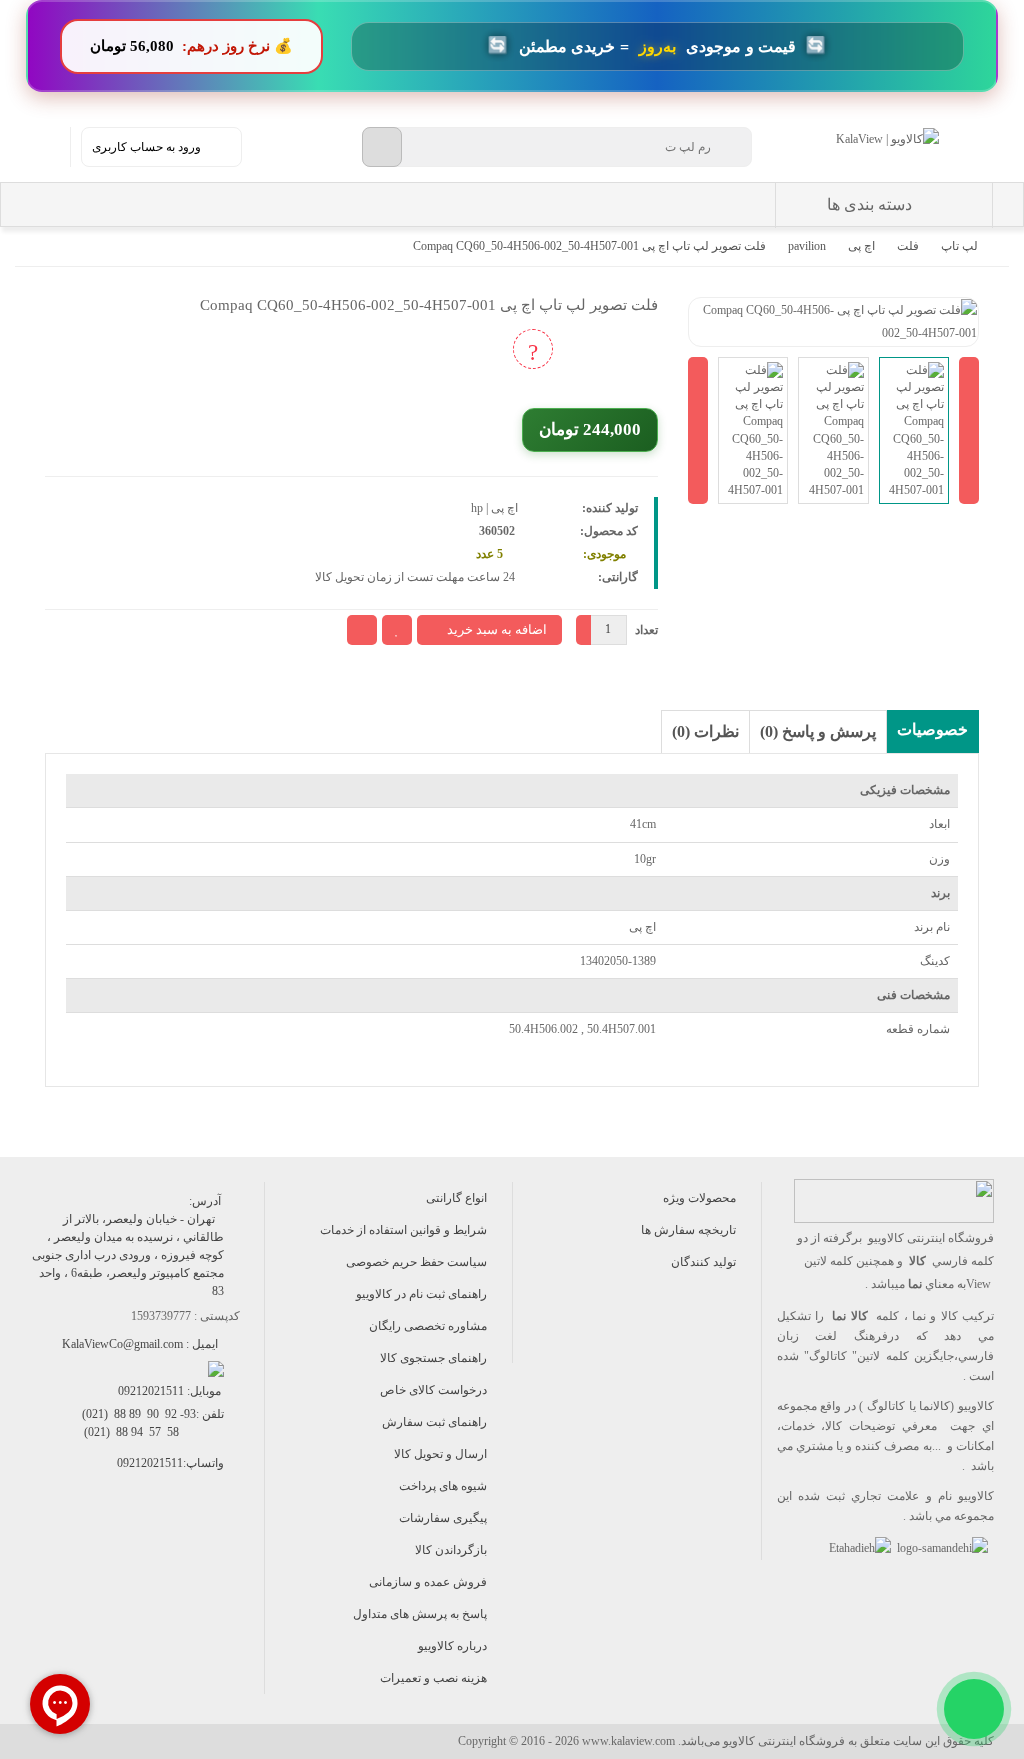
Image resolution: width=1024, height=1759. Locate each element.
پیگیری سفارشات (443, 1518)
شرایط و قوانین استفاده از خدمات (403, 1230)
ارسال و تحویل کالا (440, 1454)
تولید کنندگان (703, 1262)
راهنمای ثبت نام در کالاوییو (421, 1294)
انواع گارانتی (456, 1198)
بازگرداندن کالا (451, 1550)
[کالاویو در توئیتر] (50, 1549)
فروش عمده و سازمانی (428, 1582)
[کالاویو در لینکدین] (95, 1549)
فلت (908, 246)
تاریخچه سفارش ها (688, 1230)
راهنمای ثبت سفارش (434, 1422)
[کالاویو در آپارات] (140, 1549)
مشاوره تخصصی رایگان (428, 1326)
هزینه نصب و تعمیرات (433, 1678)
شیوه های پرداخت (443, 1486)
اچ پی (861, 246)
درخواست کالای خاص (433, 1390)
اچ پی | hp (494, 508)
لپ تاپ (959, 246)
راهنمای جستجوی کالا (433, 1358)
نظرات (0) (705, 731)
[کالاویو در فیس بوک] (185, 1549)
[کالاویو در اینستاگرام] (230, 1549)
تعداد (646, 630)
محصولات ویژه (699, 1198)
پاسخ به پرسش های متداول (420, 1614)
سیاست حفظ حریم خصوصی (416, 1262)
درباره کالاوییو (452, 1646)
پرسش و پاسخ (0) (818, 731)
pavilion (807, 246)
